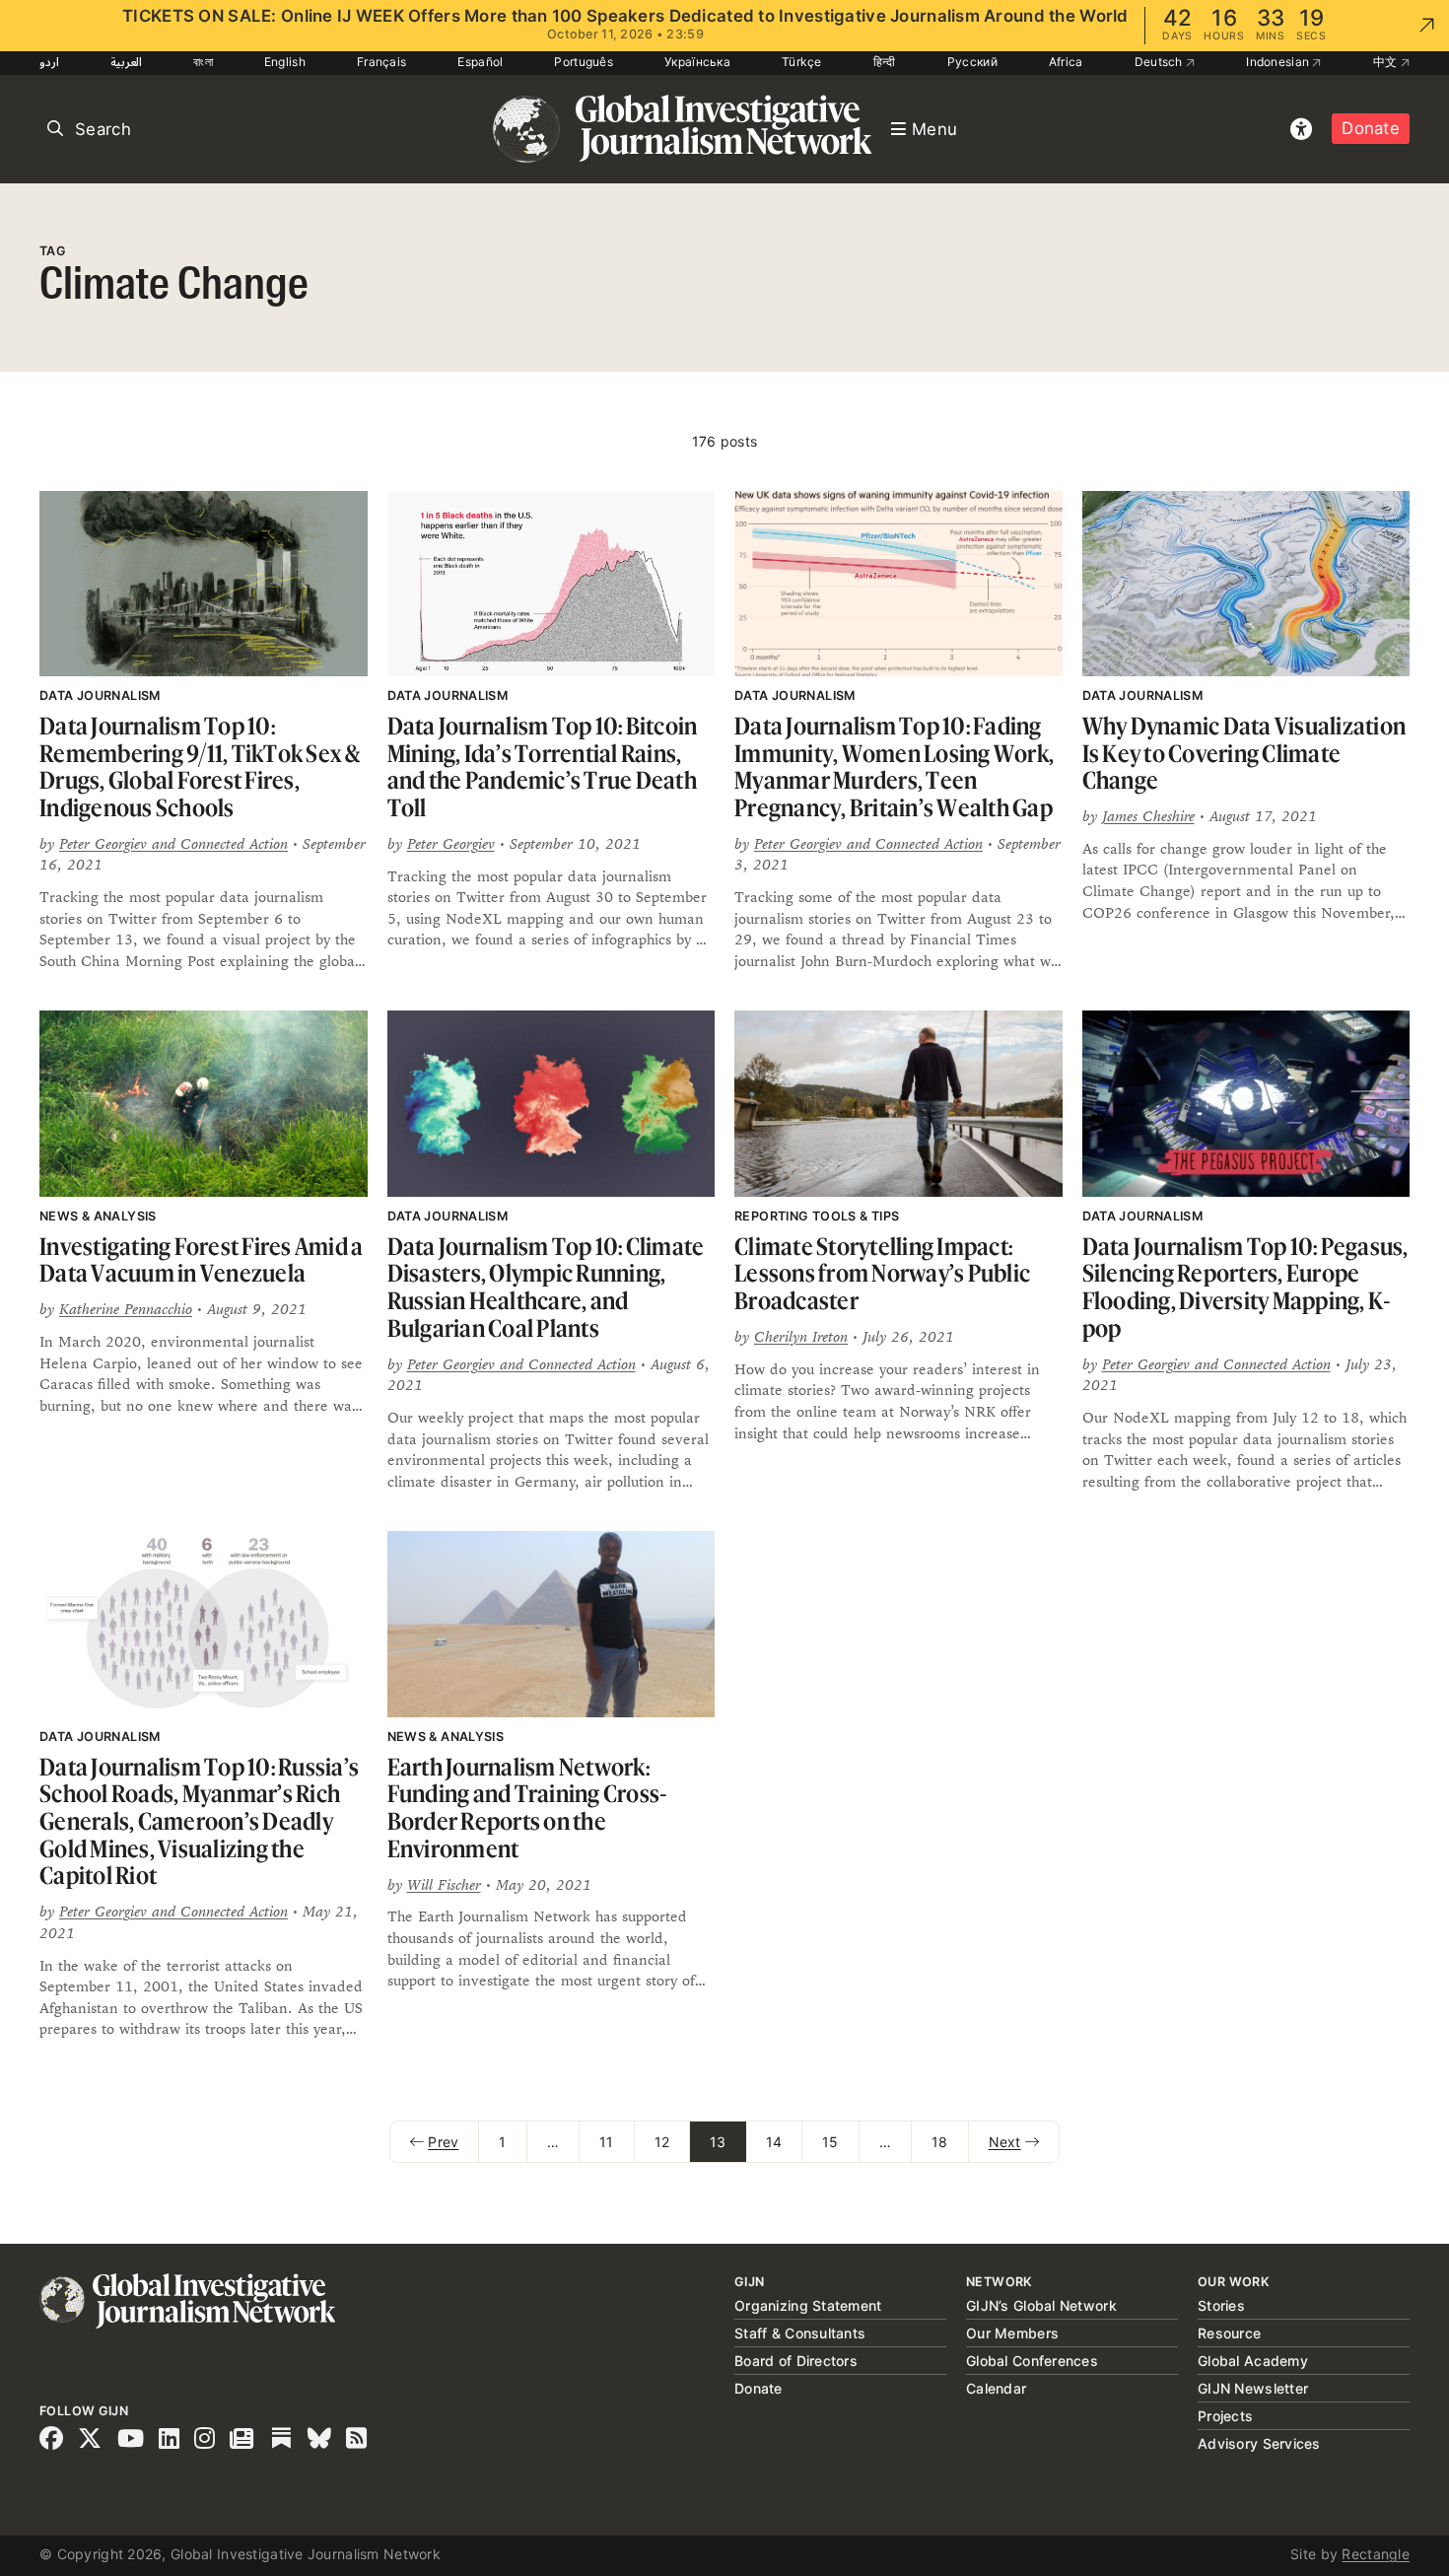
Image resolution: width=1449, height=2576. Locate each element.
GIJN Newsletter (1253, 2388)
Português (584, 62)
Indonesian (1279, 62)
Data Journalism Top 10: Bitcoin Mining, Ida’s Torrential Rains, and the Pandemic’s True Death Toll (543, 767)
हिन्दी (885, 62)
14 (774, 2142)
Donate (1371, 128)
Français (381, 62)
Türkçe (802, 62)
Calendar (996, 2388)
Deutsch (1160, 62)
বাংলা (203, 62)
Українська (697, 62)
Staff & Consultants (800, 2333)
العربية (126, 62)
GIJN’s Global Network (1041, 2305)
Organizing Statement (808, 2305)
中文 (1387, 62)
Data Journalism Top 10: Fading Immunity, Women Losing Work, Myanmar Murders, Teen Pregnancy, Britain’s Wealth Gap (894, 767)
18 (940, 2142)
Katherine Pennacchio (126, 1309)
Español (480, 62)
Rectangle (1376, 2554)
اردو (49, 62)
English (285, 62)
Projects (1225, 2416)
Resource (1229, 2333)
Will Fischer (444, 1884)
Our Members (1012, 2333)
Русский (972, 62)
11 (607, 2142)
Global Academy (1253, 2361)
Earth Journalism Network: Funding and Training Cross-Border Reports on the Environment (528, 1808)
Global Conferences (1032, 2361)
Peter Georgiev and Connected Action (173, 843)
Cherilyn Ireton (801, 1336)
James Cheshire (1148, 816)
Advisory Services (1259, 2443)
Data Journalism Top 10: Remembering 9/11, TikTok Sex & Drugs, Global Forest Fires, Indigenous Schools (200, 767)
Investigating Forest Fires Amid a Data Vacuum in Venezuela (201, 1260)
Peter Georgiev (451, 843)
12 (662, 2142)
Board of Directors (796, 2361)
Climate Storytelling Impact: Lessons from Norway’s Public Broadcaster (882, 1274)
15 (830, 2142)
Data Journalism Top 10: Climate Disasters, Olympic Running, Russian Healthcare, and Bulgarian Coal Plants (546, 1288)
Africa (1066, 62)
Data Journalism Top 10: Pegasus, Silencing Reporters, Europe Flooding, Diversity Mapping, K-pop (1245, 1288)
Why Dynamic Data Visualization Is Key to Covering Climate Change (1244, 753)
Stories (1221, 2305)
